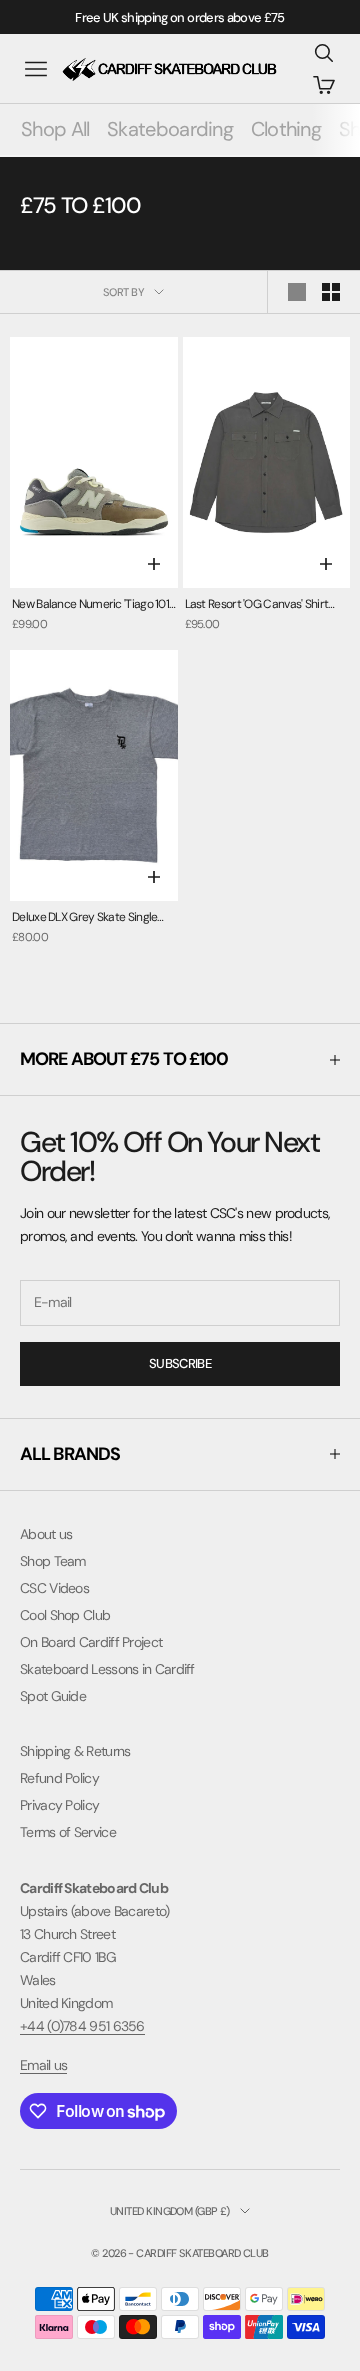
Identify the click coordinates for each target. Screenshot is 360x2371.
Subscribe (180, 1363)
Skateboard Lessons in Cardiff (107, 1669)
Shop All (55, 129)
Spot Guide (53, 1696)
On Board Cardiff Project (91, 1642)
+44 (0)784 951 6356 (82, 2026)
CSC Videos (54, 1588)
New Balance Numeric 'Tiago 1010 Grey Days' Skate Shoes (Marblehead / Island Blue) (94, 605)
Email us (43, 2065)
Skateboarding (170, 129)
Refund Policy (59, 1778)
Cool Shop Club (65, 1615)
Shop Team (53, 1561)
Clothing (286, 129)
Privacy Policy (59, 1805)
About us (46, 1534)
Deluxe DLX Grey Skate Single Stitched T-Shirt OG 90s (84, 918)
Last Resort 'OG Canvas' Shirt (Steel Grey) (257, 605)
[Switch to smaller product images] (331, 292)
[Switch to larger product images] (297, 292)
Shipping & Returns (75, 1751)
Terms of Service (68, 1832)
